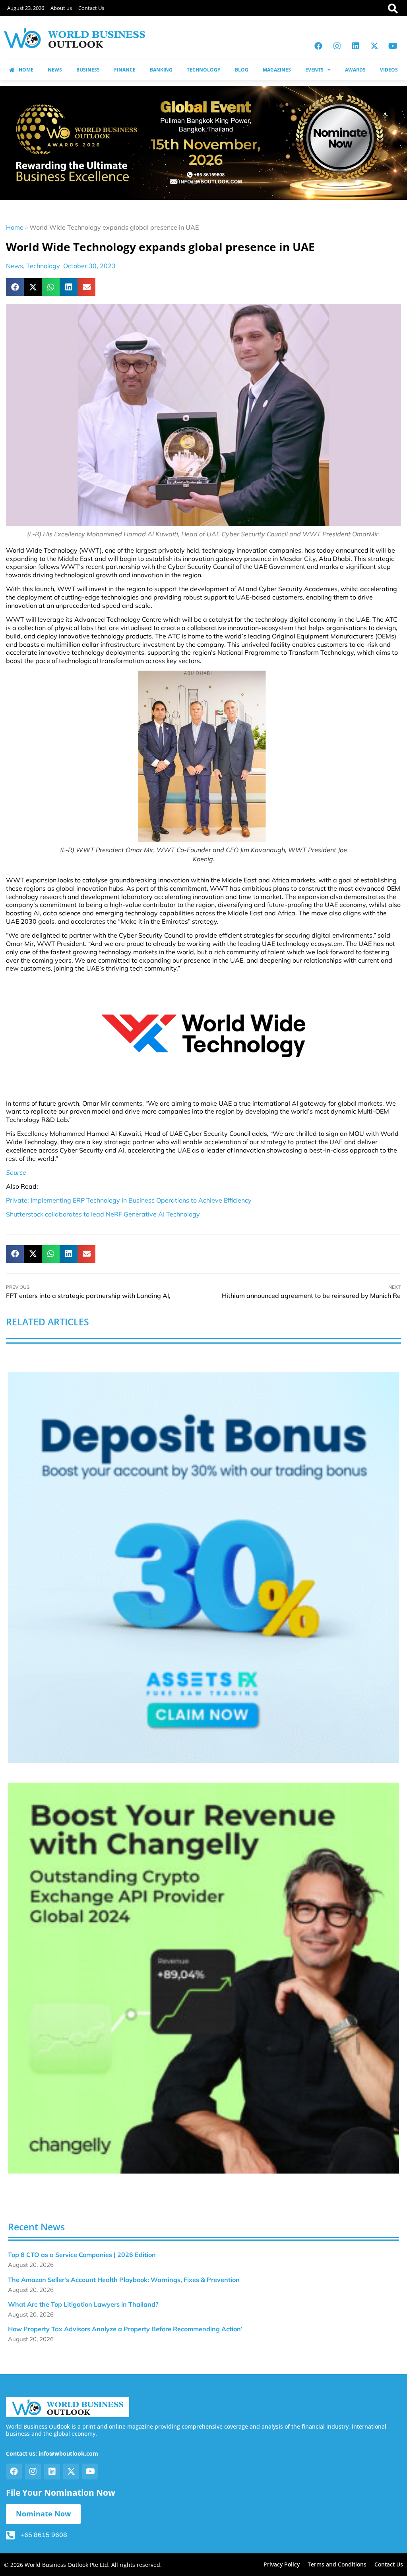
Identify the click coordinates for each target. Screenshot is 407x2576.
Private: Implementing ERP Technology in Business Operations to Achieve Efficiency (129, 1200)
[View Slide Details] (203, 1567)
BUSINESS (88, 70)
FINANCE (125, 70)
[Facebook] (318, 46)
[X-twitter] (374, 46)
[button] (15, 287)
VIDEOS (389, 70)
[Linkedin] (356, 46)
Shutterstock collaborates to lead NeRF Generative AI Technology (103, 1214)
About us (61, 8)
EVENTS (314, 70)
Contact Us (91, 8)
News (15, 266)
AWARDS (355, 70)
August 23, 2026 (26, 8)
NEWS (55, 70)
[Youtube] (393, 46)
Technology (43, 266)
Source (16, 1172)
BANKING (161, 70)
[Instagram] (337, 46)
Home (15, 227)
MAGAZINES (277, 70)
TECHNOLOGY (203, 70)
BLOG (242, 70)
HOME (26, 70)
